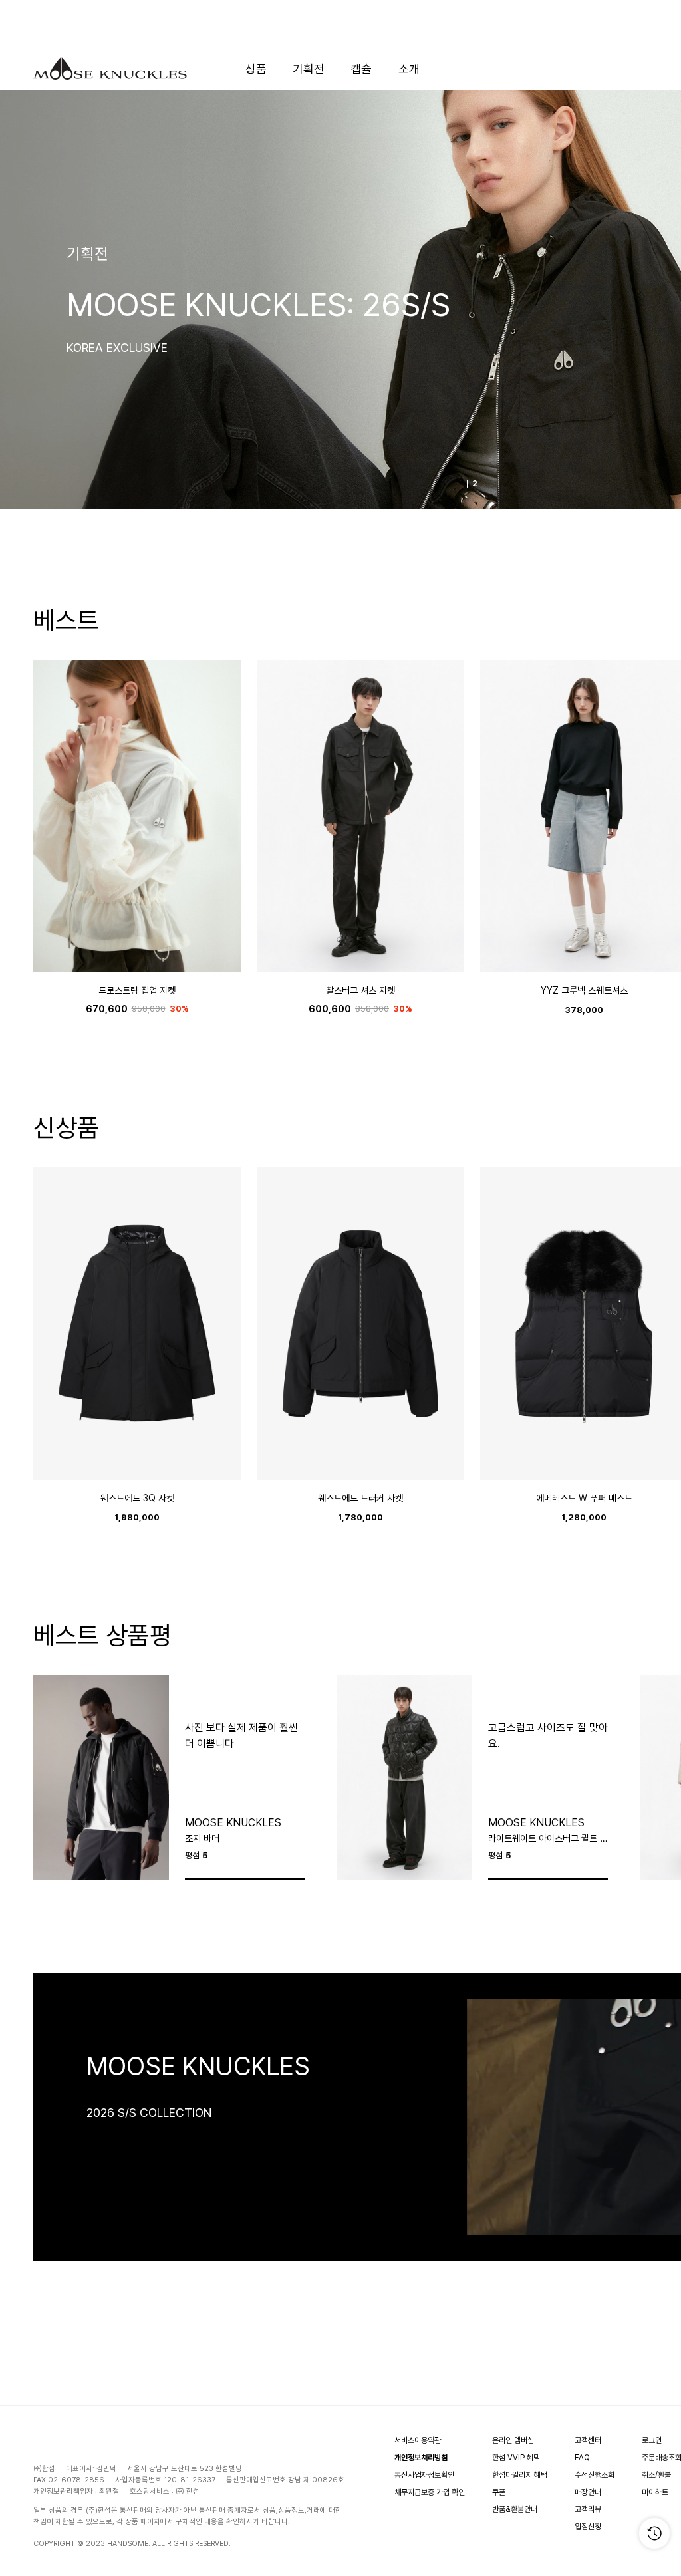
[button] (53, 809)
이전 (47, 300)
